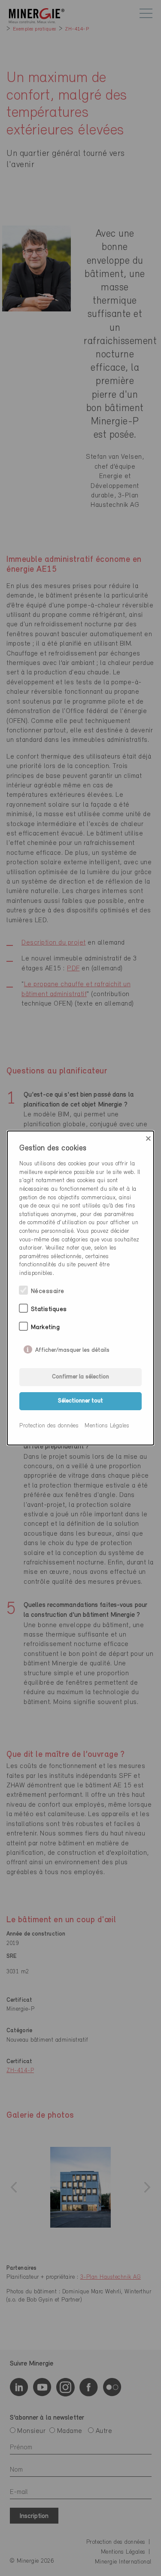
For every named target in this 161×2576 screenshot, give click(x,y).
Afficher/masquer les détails (72, 1348)
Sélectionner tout (80, 1401)
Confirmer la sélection (80, 1377)
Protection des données (49, 1426)
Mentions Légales (107, 1426)
